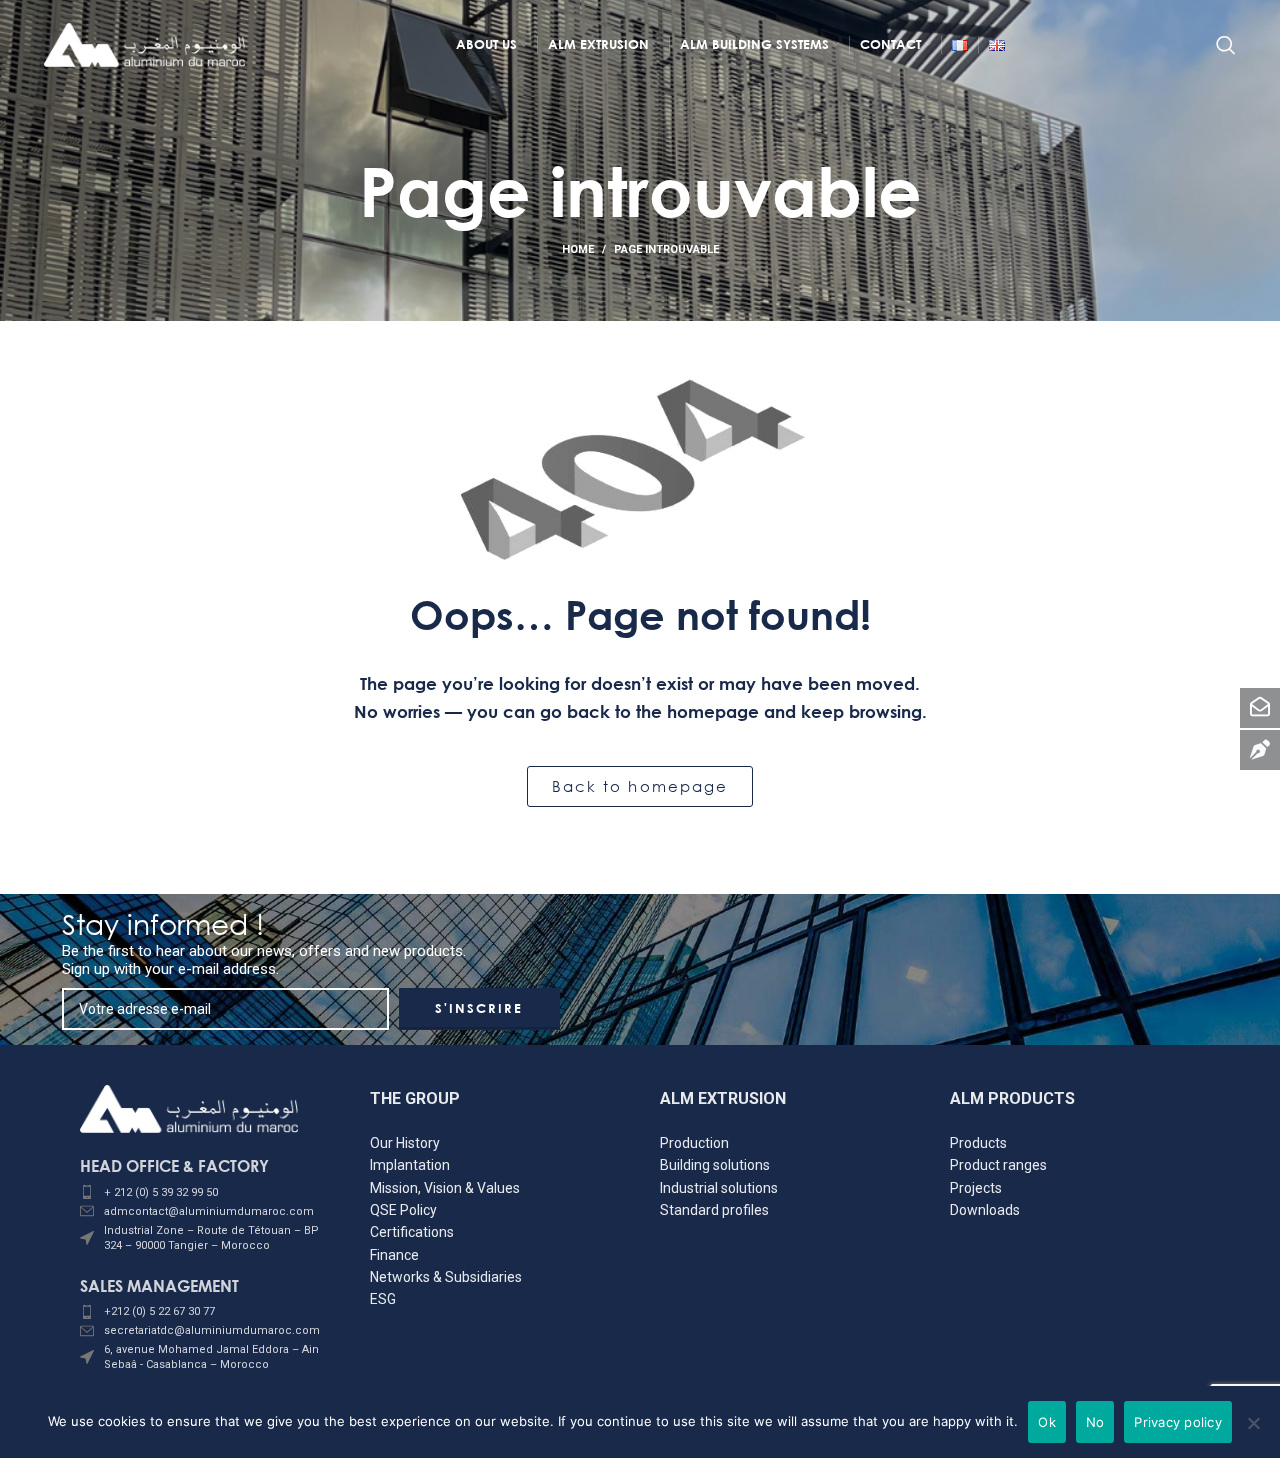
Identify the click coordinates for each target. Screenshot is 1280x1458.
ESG (383, 1299)
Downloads (985, 1210)
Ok (1047, 1422)
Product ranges (998, 1165)
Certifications (412, 1232)
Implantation (410, 1165)
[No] (1254, 1433)
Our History (405, 1143)
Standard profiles (714, 1210)
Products (978, 1143)
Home (578, 249)
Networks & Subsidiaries (446, 1277)
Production (694, 1143)
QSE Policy (403, 1210)
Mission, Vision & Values (445, 1188)
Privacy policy (1178, 1422)
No (1095, 1422)
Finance (394, 1255)
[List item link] (205, 1192)
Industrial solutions (719, 1188)
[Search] (1226, 45)
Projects (976, 1188)
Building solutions (715, 1165)
